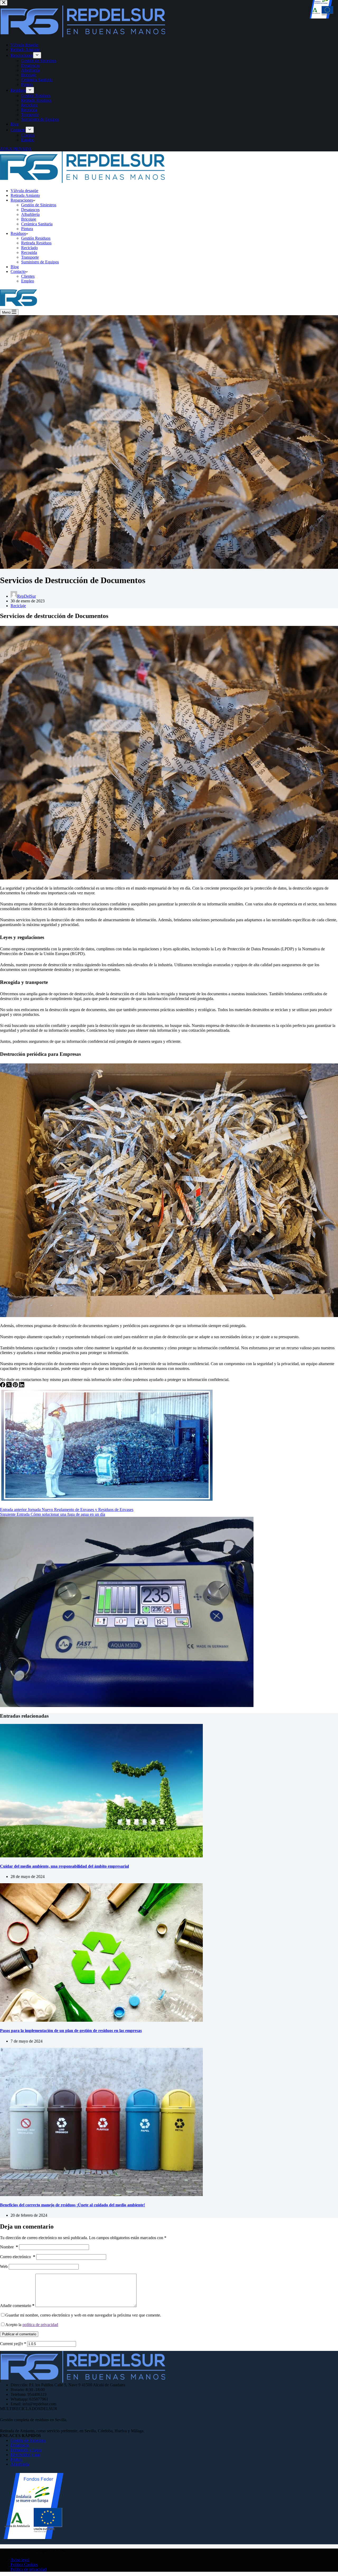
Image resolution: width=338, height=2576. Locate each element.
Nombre (9, 2247)
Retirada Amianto (25, 195)
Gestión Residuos (36, 238)
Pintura (27, 229)
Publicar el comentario (19, 2334)
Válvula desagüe (24, 191)
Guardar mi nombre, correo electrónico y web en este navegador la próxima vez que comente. (83, 2315)
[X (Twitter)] (10, 1386)
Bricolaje (29, 219)
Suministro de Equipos (40, 262)
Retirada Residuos (36, 243)
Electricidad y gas (25, 2455)
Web (4, 2266)
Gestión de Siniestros (39, 205)
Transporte (30, 257)
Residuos (18, 233)
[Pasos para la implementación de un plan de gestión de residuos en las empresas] (101, 2020)
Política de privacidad (29, 2569)
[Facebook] (3, 1386)
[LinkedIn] (22, 1386)
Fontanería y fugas (26, 2450)
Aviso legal (20, 2560)
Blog (15, 267)
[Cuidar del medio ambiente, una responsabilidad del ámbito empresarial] (101, 1856)
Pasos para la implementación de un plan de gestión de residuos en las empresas (71, 2031)
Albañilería (30, 214)
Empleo (28, 281)
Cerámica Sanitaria (37, 224)
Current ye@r (13, 2344)
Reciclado (29, 248)
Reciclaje (18, 606)
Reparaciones (22, 200)
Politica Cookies (24, 2565)
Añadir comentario (17, 2306)
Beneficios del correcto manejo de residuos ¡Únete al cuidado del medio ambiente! (72, 2205)
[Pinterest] (16, 1386)
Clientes (28, 276)
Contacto (18, 271)
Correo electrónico (18, 2257)
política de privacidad (40, 2325)
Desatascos (30, 210)
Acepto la (32, 2325)
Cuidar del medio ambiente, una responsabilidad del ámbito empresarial (64, 1866)
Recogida (29, 252)
